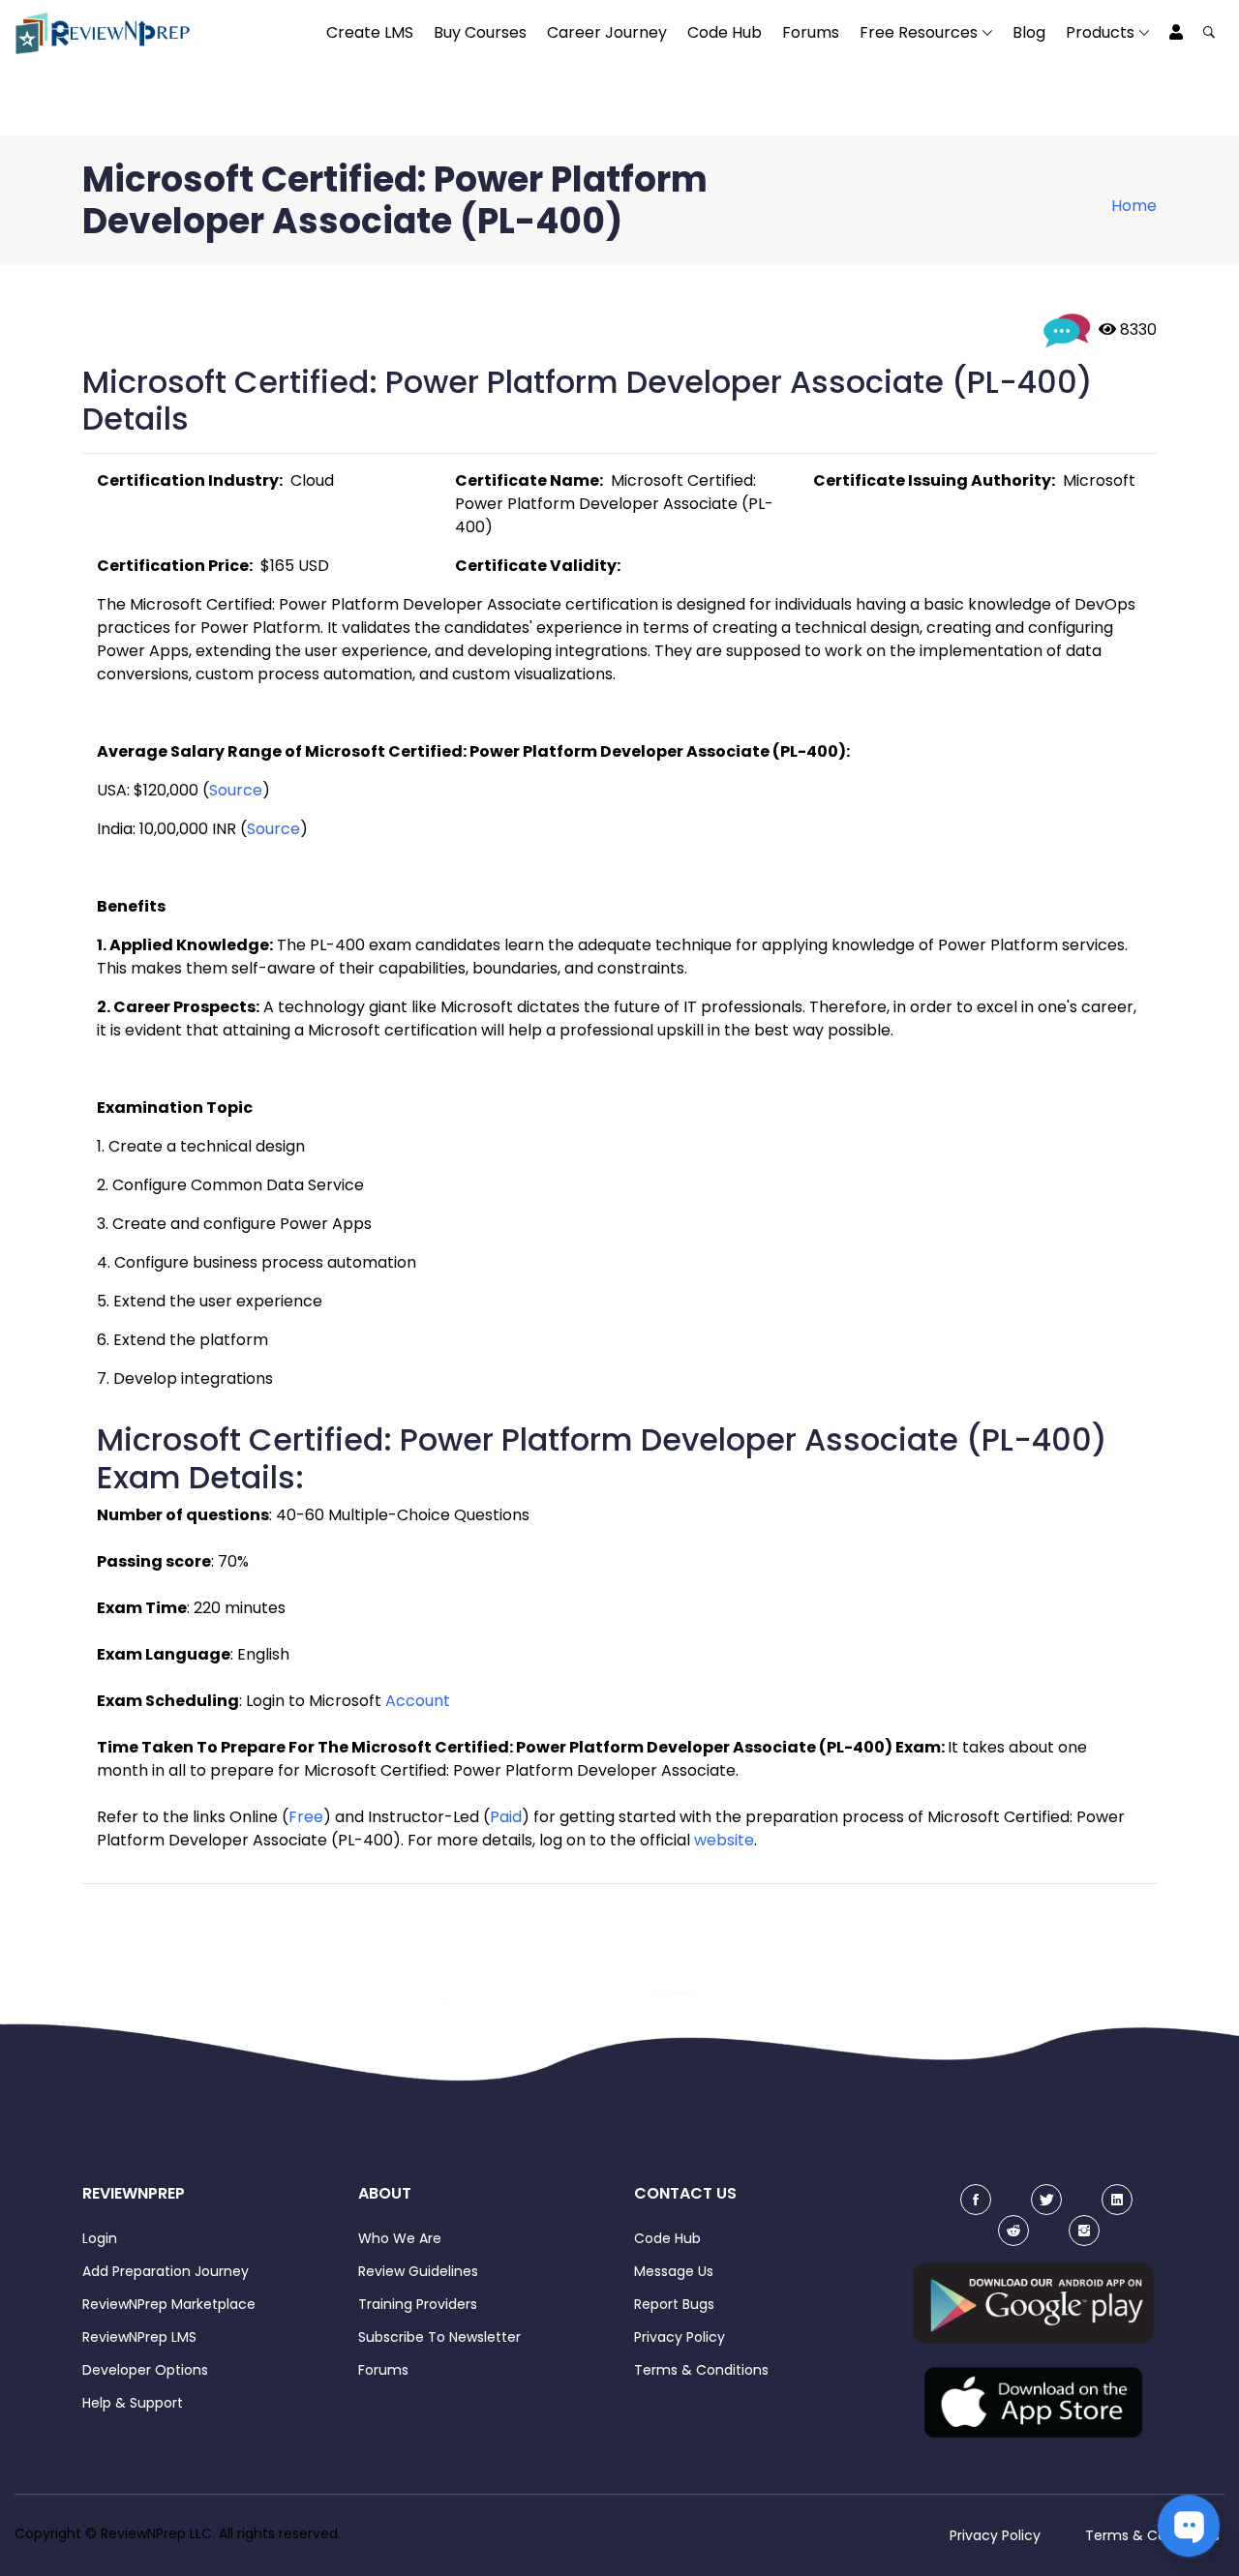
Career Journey (607, 32)
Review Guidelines (418, 2271)
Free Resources (919, 32)
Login (100, 2238)
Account (418, 1701)
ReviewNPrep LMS (139, 2337)
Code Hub (725, 32)
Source (236, 790)
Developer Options (145, 2370)
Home (1134, 206)
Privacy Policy (680, 2337)
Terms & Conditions (701, 2370)
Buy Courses (480, 32)
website (724, 1840)
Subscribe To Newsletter (439, 2337)
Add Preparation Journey (166, 2271)
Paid (506, 1817)
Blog (1029, 32)
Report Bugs (674, 2304)
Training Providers (418, 2304)
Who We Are (400, 2238)
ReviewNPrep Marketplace (169, 2304)
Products (1100, 32)
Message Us (674, 2271)
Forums (811, 32)
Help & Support (133, 2403)
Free (306, 1817)
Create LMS (370, 32)
